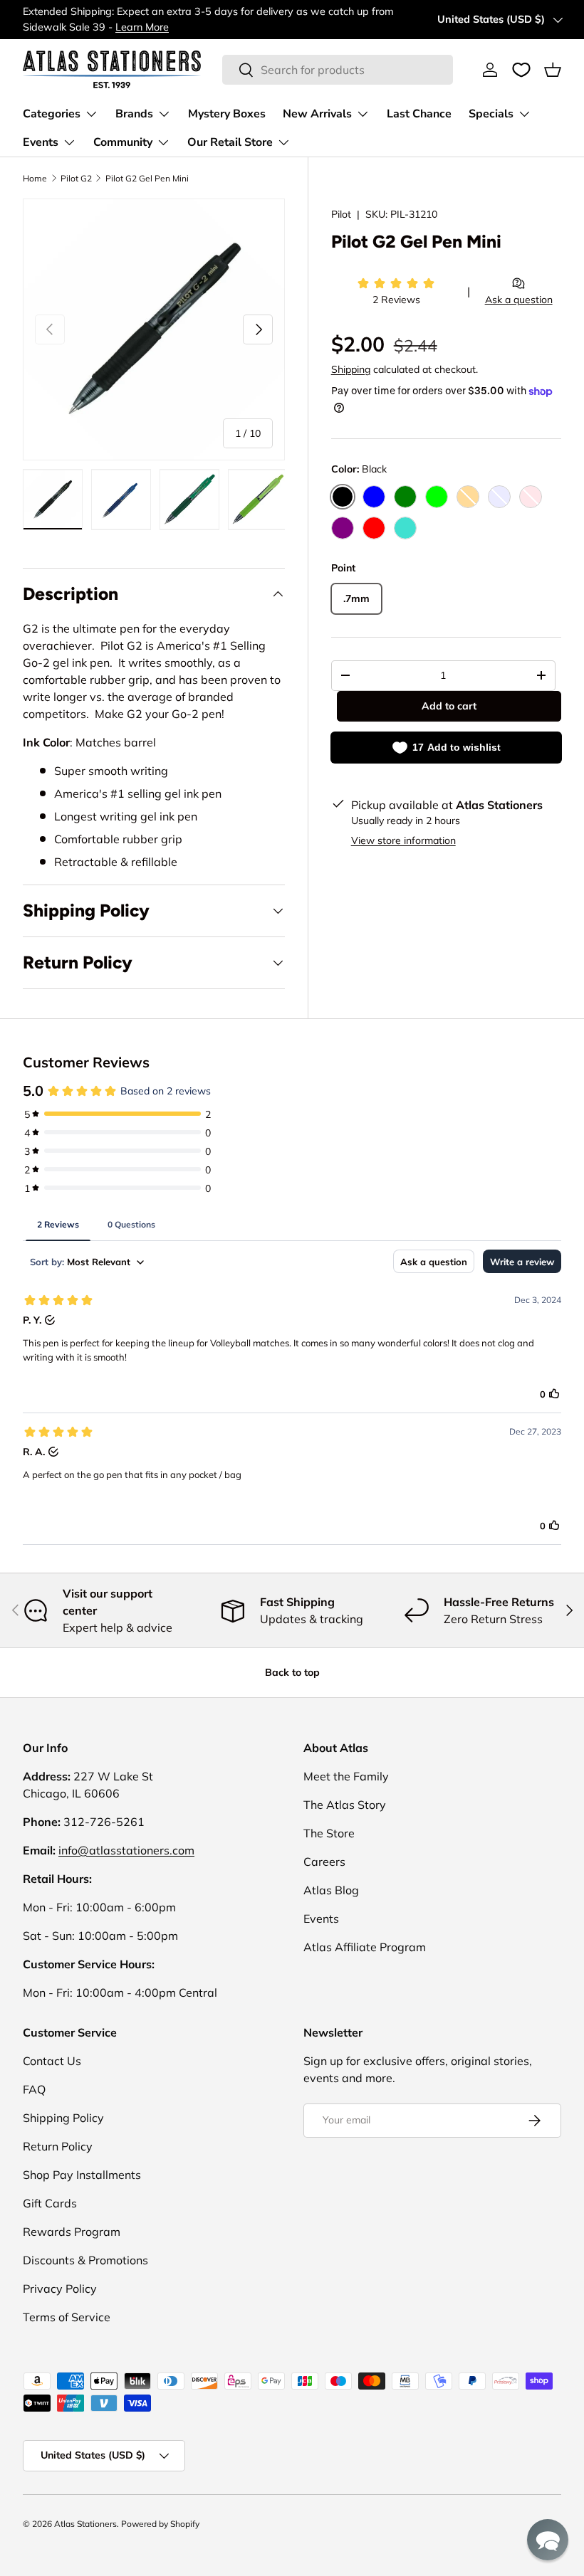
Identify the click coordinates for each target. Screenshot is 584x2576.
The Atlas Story (345, 1805)
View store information (403, 840)
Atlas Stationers (85, 2524)
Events (321, 1918)
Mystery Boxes (227, 114)
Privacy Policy (60, 2289)
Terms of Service (67, 2317)
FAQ (34, 2089)
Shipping (351, 369)
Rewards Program (72, 2232)
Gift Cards (50, 2203)
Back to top (292, 1672)
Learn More (142, 27)
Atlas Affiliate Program (365, 1947)
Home (35, 178)
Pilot (341, 214)
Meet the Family (346, 1776)
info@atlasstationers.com (126, 1850)
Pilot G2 (76, 178)
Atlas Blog (331, 1890)
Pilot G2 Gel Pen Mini (147, 178)
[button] (553, 70)
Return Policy (58, 2146)
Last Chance (419, 114)
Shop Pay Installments (82, 2175)
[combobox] (337, 70)
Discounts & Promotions (85, 2260)
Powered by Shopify (160, 2524)
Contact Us (52, 2061)
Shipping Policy (63, 2118)
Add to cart (449, 706)
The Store (329, 1833)
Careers (324, 1862)
